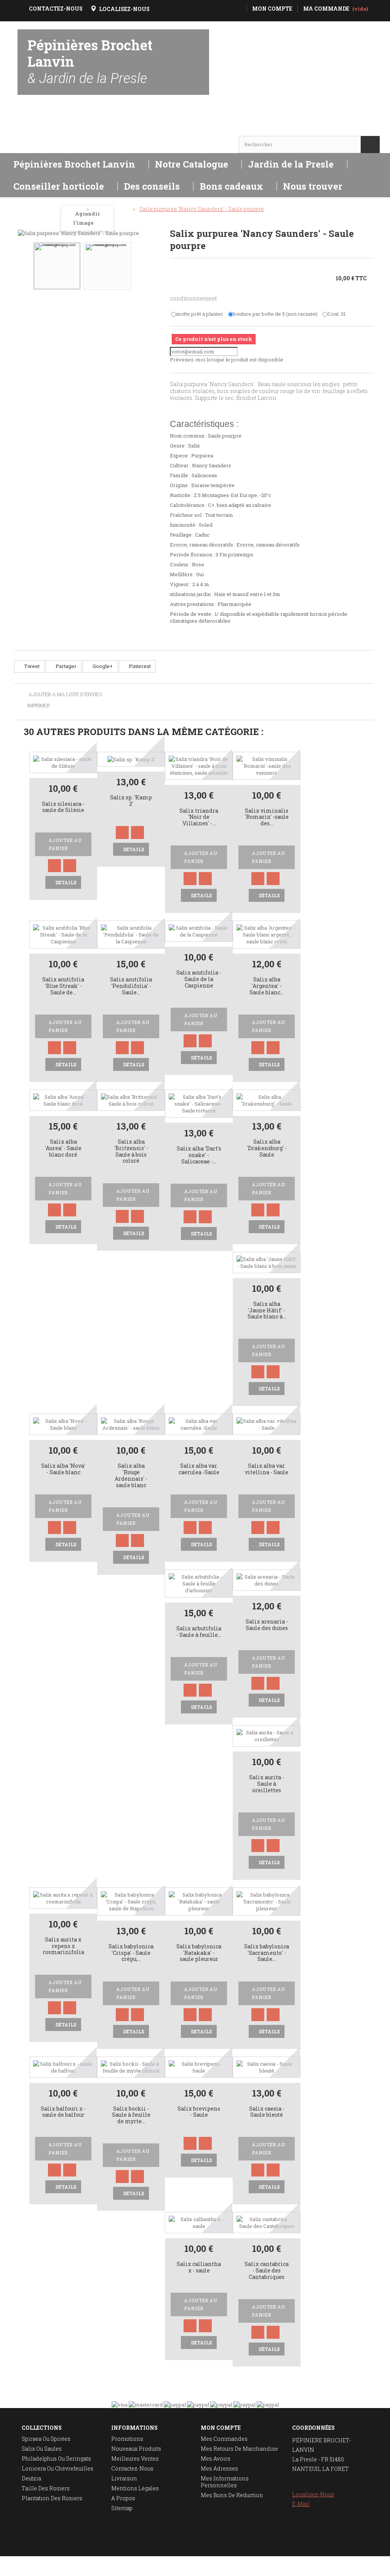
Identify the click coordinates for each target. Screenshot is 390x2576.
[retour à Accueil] (24, 209)
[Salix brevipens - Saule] (199, 2066)
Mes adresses (219, 2468)
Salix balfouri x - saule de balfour (63, 2112)
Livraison (124, 2478)
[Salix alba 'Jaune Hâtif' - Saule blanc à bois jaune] (267, 1262)
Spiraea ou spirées (46, 2439)
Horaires (39, 130)
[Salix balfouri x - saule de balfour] (63, 2066)
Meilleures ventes (135, 2459)
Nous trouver (313, 186)
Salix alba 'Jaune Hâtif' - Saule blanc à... (267, 1311)
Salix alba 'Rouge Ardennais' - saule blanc (131, 1476)
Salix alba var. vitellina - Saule (267, 1469)
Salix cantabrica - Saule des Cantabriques (267, 2271)
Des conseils (152, 186)
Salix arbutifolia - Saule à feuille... (199, 1632)
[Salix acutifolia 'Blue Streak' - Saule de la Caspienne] (63, 934)
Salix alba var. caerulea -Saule (199, 1469)
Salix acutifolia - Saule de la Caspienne (199, 979)
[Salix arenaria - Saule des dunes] (267, 1580)
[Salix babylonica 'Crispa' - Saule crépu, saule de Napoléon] (131, 1901)
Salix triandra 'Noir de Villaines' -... (199, 817)
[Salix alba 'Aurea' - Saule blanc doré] (63, 1099)
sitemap (122, 2508)
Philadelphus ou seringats (56, 2459)
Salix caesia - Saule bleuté (267, 2112)
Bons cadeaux (231, 186)
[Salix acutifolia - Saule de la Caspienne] (199, 931)
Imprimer (39, 705)
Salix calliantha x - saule (199, 2268)
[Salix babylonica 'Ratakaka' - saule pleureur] (199, 1901)
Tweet (31, 666)
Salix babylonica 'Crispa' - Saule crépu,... (131, 1953)
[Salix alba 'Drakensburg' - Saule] (267, 1099)
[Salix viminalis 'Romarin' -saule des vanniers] (267, 765)
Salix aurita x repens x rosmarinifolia (63, 1946)
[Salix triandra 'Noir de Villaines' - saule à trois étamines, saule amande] (199, 765)
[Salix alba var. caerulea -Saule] (199, 1424)
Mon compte (221, 2428)
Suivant (149, 260)
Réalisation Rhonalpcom (366, 2566)
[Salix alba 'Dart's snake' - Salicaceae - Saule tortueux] (199, 1103)
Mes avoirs (216, 2459)
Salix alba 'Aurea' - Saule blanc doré (63, 1148)
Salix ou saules (42, 2449)
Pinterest (139, 666)
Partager (66, 666)
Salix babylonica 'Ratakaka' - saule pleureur (199, 1953)
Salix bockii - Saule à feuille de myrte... (131, 2115)
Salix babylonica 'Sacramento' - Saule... (267, 1953)
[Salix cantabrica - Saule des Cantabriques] (267, 2222)
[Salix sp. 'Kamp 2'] (131, 759)
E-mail (301, 2504)
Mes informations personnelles (225, 2482)
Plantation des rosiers (52, 2498)
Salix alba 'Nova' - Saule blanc (63, 1469)
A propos (123, 2498)
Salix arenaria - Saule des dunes (267, 1625)
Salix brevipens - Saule (199, 2112)
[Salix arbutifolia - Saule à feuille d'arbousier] (199, 1583)
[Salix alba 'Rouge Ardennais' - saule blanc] (131, 1424)
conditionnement (194, 298)
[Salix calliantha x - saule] (199, 2222)
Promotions (127, 2439)
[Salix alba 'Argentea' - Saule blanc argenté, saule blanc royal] (267, 934)
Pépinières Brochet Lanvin (90, 61)
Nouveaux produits (136, 2449)
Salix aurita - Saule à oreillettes (267, 1784)
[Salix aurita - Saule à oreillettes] (267, 1735)
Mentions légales (135, 2488)
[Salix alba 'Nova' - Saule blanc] (63, 1424)
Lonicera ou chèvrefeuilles (58, 2468)
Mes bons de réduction (232, 2495)
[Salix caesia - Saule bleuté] (267, 2066)
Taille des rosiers (46, 2488)
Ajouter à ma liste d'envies (65, 695)
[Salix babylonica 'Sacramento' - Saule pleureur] (267, 1901)
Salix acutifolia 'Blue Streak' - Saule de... (63, 986)
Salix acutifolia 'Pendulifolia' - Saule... (131, 986)
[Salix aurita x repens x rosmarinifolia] (63, 1897)
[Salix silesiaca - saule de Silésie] (63, 762)
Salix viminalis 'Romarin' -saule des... (267, 817)
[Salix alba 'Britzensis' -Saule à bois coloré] (131, 1099)
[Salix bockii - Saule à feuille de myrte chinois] (131, 2066)
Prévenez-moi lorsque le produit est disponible (227, 360)
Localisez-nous (313, 2494)
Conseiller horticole (59, 186)
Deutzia (31, 2478)
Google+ (102, 666)
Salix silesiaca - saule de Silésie (63, 807)
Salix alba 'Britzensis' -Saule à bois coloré (131, 1151)
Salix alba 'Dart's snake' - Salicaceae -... (199, 1155)
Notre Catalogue (192, 164)
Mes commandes (224, 2439)
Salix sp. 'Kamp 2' (131, 801)
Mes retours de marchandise (239, 2449)
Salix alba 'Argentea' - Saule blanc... (267, 986)
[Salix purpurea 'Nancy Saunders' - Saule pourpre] (57, 266)
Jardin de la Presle (291, 164)
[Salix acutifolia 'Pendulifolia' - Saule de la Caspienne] (131, 934)
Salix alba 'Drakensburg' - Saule (267, 1148)
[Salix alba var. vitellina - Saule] (267, 1424)
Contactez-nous (132, 2468)
